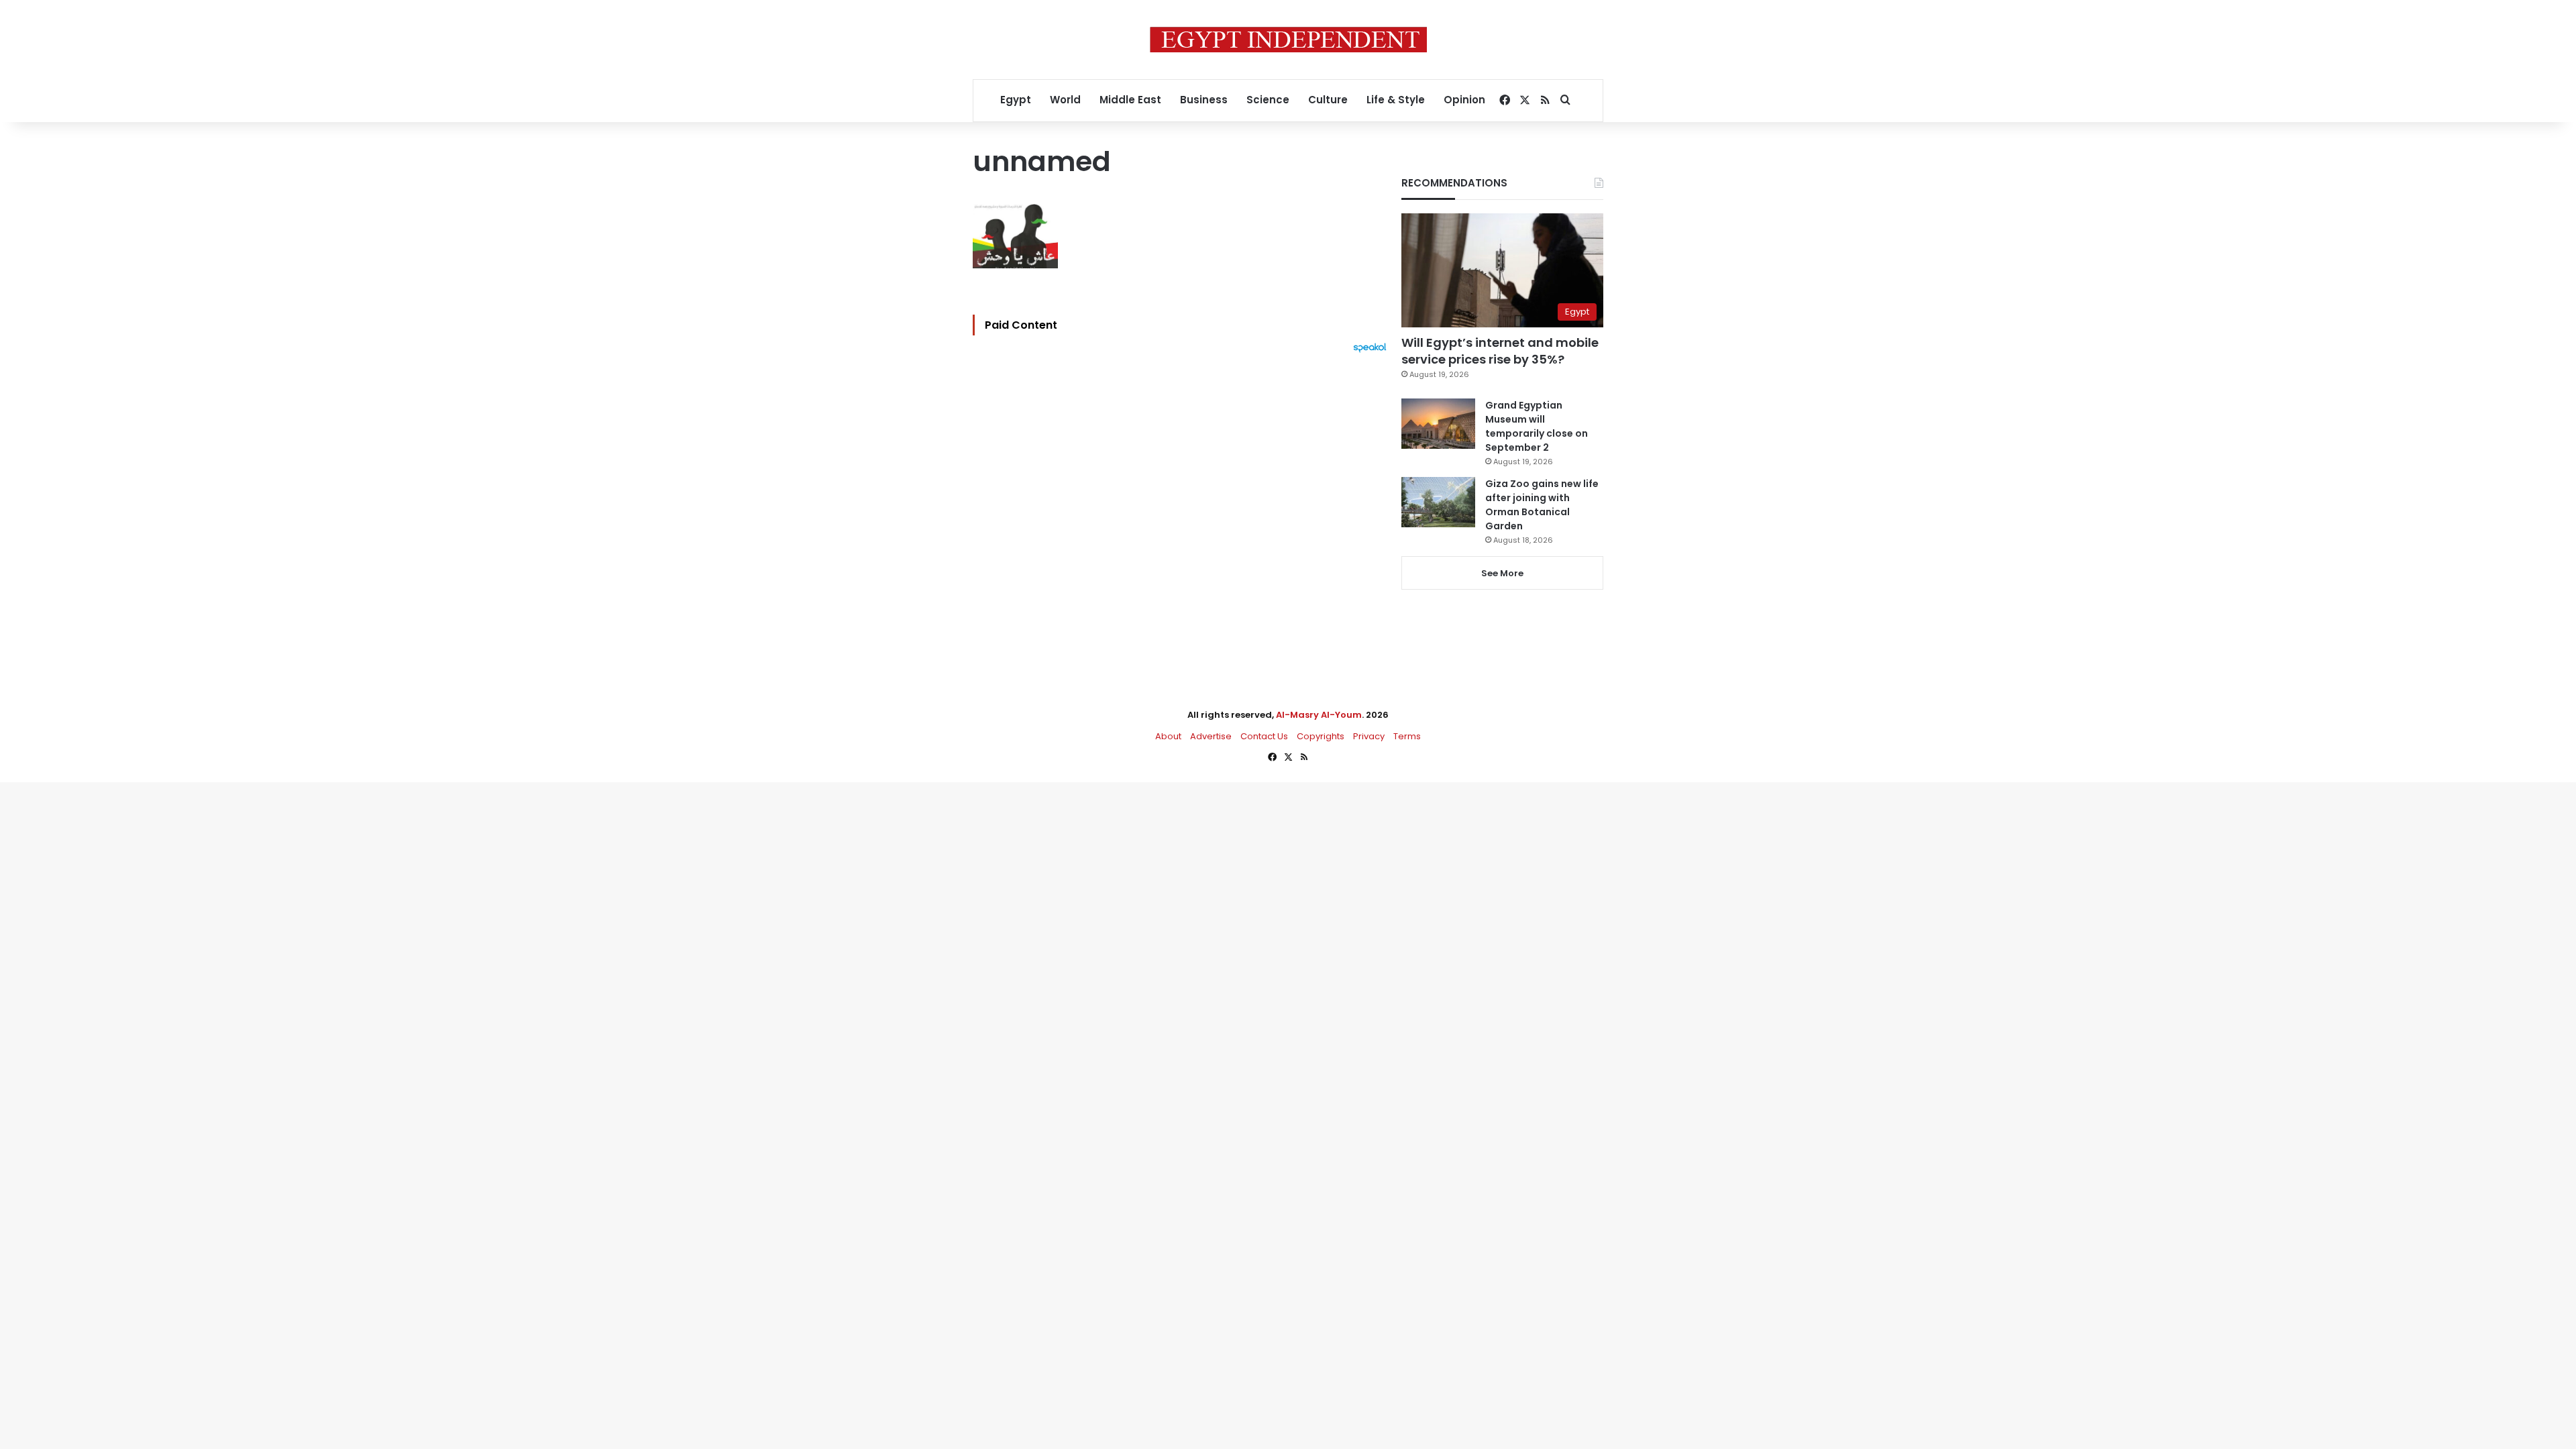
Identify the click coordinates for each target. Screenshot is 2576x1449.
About (1168, 736)
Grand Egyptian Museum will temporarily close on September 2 (1537, 426)
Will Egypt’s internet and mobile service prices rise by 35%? (1500, 351)
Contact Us (1264, 736)
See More (1502, 573)
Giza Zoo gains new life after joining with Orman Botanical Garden (1542, 505)
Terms (1407, 736)
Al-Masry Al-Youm (1319, 715)
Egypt (1016, 100)
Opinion (1464, 100)
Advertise (1211, 736)
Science (1268, 100)
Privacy (1369, 736)
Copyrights (1321, 736)
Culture (1328, 100)
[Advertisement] (1183, 500)
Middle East (1130, 100)
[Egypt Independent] (1288, 40)
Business (1204, 100)
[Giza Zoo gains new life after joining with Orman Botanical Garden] (1438, 502)
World (1065, 100)
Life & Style (1396, 100)
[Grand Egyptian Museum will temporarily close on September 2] (1438, 424)
